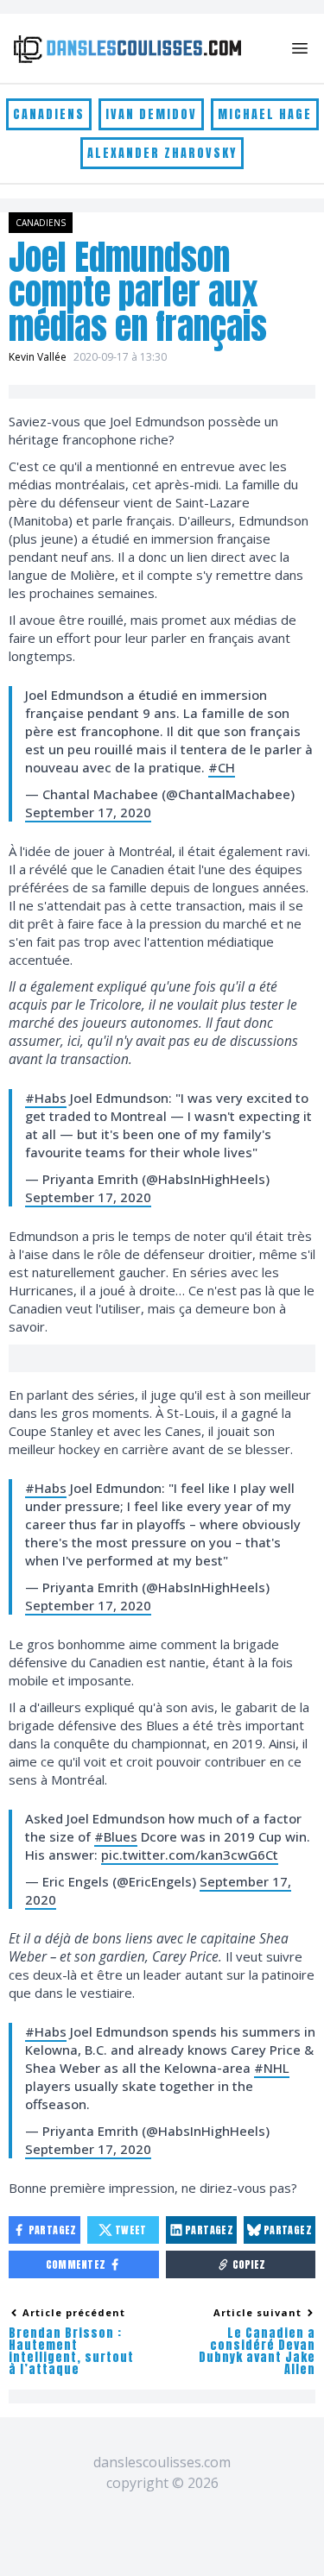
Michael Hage (265, 114)
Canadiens (49, 114)
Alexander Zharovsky (162, 153)
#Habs (46, 1098)
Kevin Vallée (38, 357)
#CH (222, 767)
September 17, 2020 (88, 812)
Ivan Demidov (151, 114)
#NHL (272, 2068)
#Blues (116, 1836)
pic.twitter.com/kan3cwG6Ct (190, 1855)
